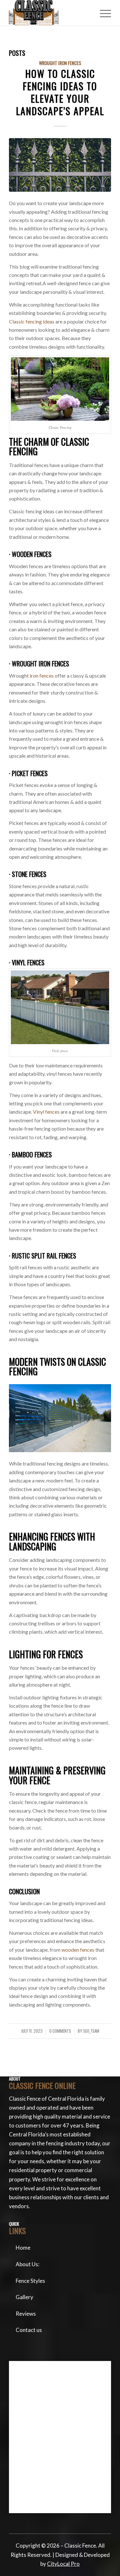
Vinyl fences (46, 1112)
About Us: (28, 2264)
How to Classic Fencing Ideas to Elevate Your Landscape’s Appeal (60, 92)
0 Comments (60, 2031)
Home (23, 2248)
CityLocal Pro (63, 2564)
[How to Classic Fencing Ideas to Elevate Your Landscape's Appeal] (60, 165)
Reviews (26, 2314)
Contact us (29, 2330)
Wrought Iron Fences (60, 63)
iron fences (42, 676)
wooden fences (78, 1950)
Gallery (24, 2297)
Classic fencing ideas (32, 321)
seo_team (91, 2031)
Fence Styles (30, 2281)
